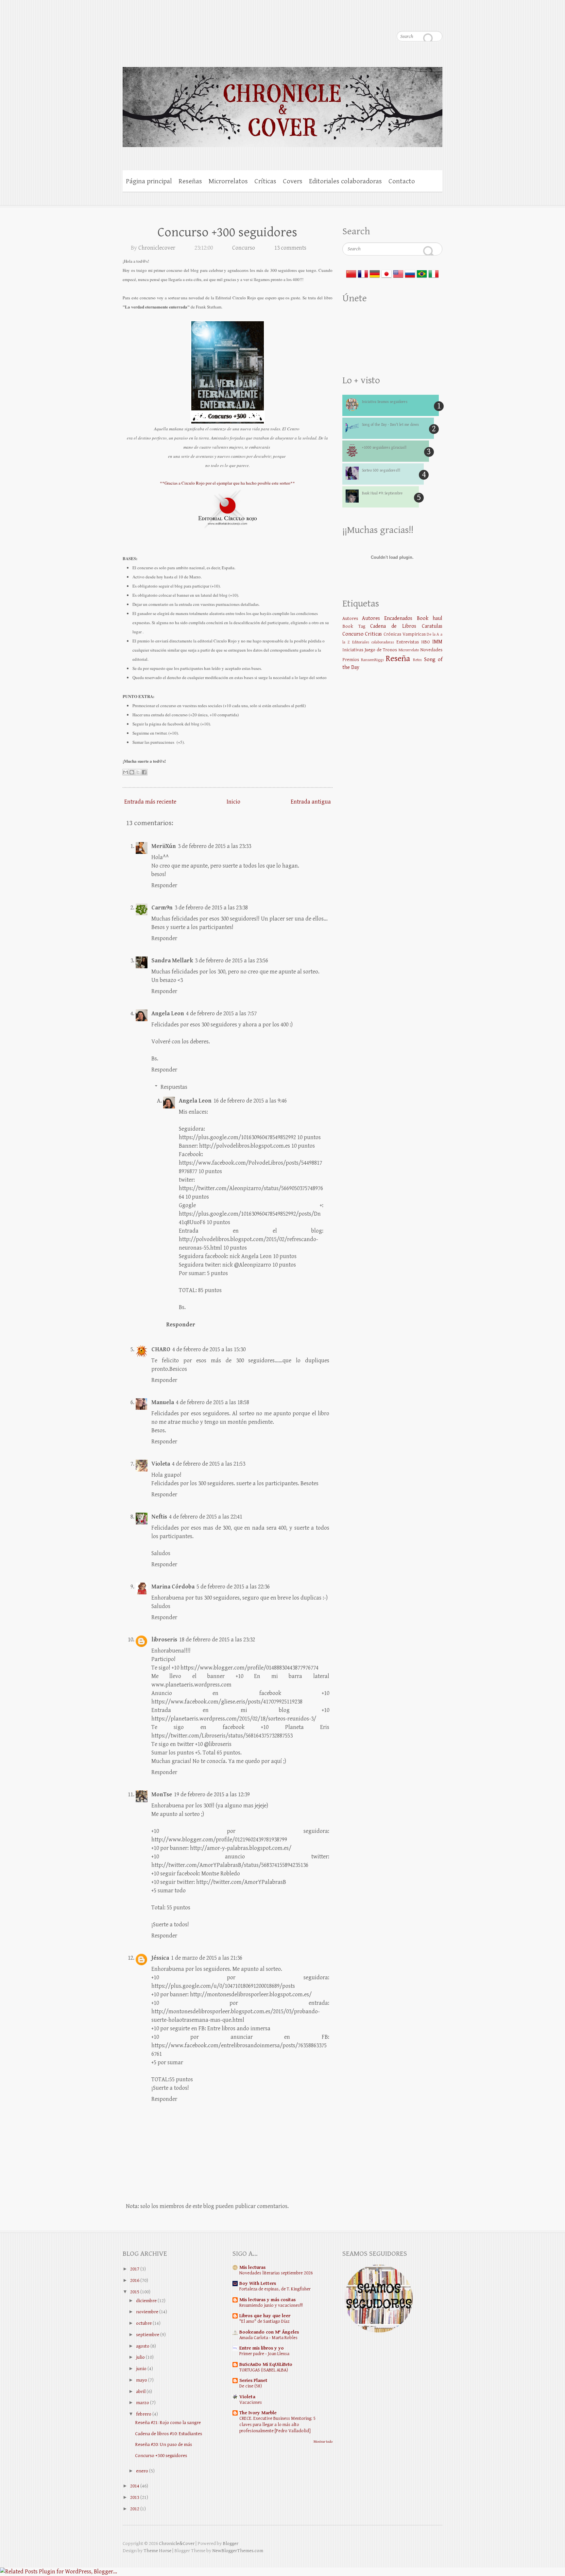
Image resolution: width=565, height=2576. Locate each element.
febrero (144, 2414)
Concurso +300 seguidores (227, 232)
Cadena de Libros (393, 626)
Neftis (159, 1517)
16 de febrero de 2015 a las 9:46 (250, 1101)
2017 (135, 2269)
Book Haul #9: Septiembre (382, 493)
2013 (135, 2497)
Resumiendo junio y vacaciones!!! (271, 2305)
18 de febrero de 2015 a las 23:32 (217, 1640)
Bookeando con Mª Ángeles (269, 2332)
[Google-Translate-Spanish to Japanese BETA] (386, 272)
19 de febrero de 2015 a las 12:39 (212, 1795)
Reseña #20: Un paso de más (163, 2444)
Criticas (373, 634)
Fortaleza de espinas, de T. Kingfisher (275, 2289)
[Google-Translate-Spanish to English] (398, 272)
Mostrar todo (323, 2442)
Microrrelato (409, 650)
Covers (293, 181)
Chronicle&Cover (177, 2543)
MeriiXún (164, 846)
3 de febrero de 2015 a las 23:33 (214, 846)
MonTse (162, 1795)
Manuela (163, 1402)
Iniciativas (353, 650)
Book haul (430, 618)
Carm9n (162, 908)
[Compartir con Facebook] (144, 772)
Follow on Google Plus (385, 20)
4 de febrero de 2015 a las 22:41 (206, 1517)
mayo (142, 2380)
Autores (350, 618)
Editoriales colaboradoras (345, 181)
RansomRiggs (372, 660)
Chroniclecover (157, 248)
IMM (437, 642)
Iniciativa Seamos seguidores (385, 402)
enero (142, 2471)
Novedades (431, 650)
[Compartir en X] (138, 772)
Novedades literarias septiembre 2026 (276, 2273)
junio (141, 2369)
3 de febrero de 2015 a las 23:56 (231, 961)
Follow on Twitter (372, 20)
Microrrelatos (228, 181)
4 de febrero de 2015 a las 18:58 (213, 1402)
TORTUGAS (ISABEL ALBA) (264, 2370)
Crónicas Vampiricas (405, 634)
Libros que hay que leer (265, 2316)
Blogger (231, 2543)
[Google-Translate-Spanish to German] (375, 272)
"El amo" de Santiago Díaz (264, 2321)
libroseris (164, 1640)
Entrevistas (408, 642)
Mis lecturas (252, 2267)
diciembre (146, 2301)
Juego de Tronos (381, 650)
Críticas (265, 181)
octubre (144, 2323)
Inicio (233, 802)
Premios (351, 660)
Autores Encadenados (387, 618)
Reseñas (190, 181)
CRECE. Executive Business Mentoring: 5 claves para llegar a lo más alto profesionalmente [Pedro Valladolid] (277, 2425)
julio (140, 2357)
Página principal (149, 181)
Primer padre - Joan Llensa (264, 2354)
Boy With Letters (258, 2283)
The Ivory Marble (258, 2413)
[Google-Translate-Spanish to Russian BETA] (410, 272)
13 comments (290, 248)
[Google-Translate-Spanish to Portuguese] (422, 272)
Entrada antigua (311, 802)
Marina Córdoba (173, 1587)
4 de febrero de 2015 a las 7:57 (221, 1014)
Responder (164, 885)
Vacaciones (251, 2402)
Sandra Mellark (172, 961)
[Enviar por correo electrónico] (126, 772)
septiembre (148, 2335)
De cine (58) (251, 2386)
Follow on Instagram (398, 20)
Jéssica (160, 1958)
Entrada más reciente (150, 802)
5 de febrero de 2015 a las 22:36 (233, 1587)
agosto (143, 2346)
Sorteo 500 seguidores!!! (381, 470)
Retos (417, 660)
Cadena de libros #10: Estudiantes (169, 2434)
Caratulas (432, 626)
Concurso (244, 248)
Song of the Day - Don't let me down (390, 425)
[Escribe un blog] (132, 772)
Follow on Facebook (359, 20)
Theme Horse (157, 2551)
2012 (135, 2509)
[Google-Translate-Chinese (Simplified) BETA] (351, 272)
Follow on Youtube (411, 20)
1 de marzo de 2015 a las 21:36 (207, 1958)
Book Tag (354, 626)
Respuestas (174, 1087)
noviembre (147, 2312)
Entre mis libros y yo (262, 2348)
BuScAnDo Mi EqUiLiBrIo (266, 2364)
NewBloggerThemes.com (238, 2551)
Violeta (161, 1464)
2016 (135, 2280)
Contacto (402, 181)
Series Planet (253, 2380)
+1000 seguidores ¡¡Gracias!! (384, 448)
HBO (426, 642)
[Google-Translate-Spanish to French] (363, 272)
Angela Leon (168, 1014)
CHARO (161, 1349)
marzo (143, 2403)
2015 (135, 2292)
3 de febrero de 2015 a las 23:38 (211, 908)
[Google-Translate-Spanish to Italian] (434, 272)
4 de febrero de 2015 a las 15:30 (209, 1349)
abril (141, 2392)
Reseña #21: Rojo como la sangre (168, 2423)
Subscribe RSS (437, 20)
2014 (135, 2486)
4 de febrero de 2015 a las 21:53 (209, 1464)
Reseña (398, 659)
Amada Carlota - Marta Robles (268, 2338)
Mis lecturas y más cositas (267, 2300)
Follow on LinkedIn (424, 20)
